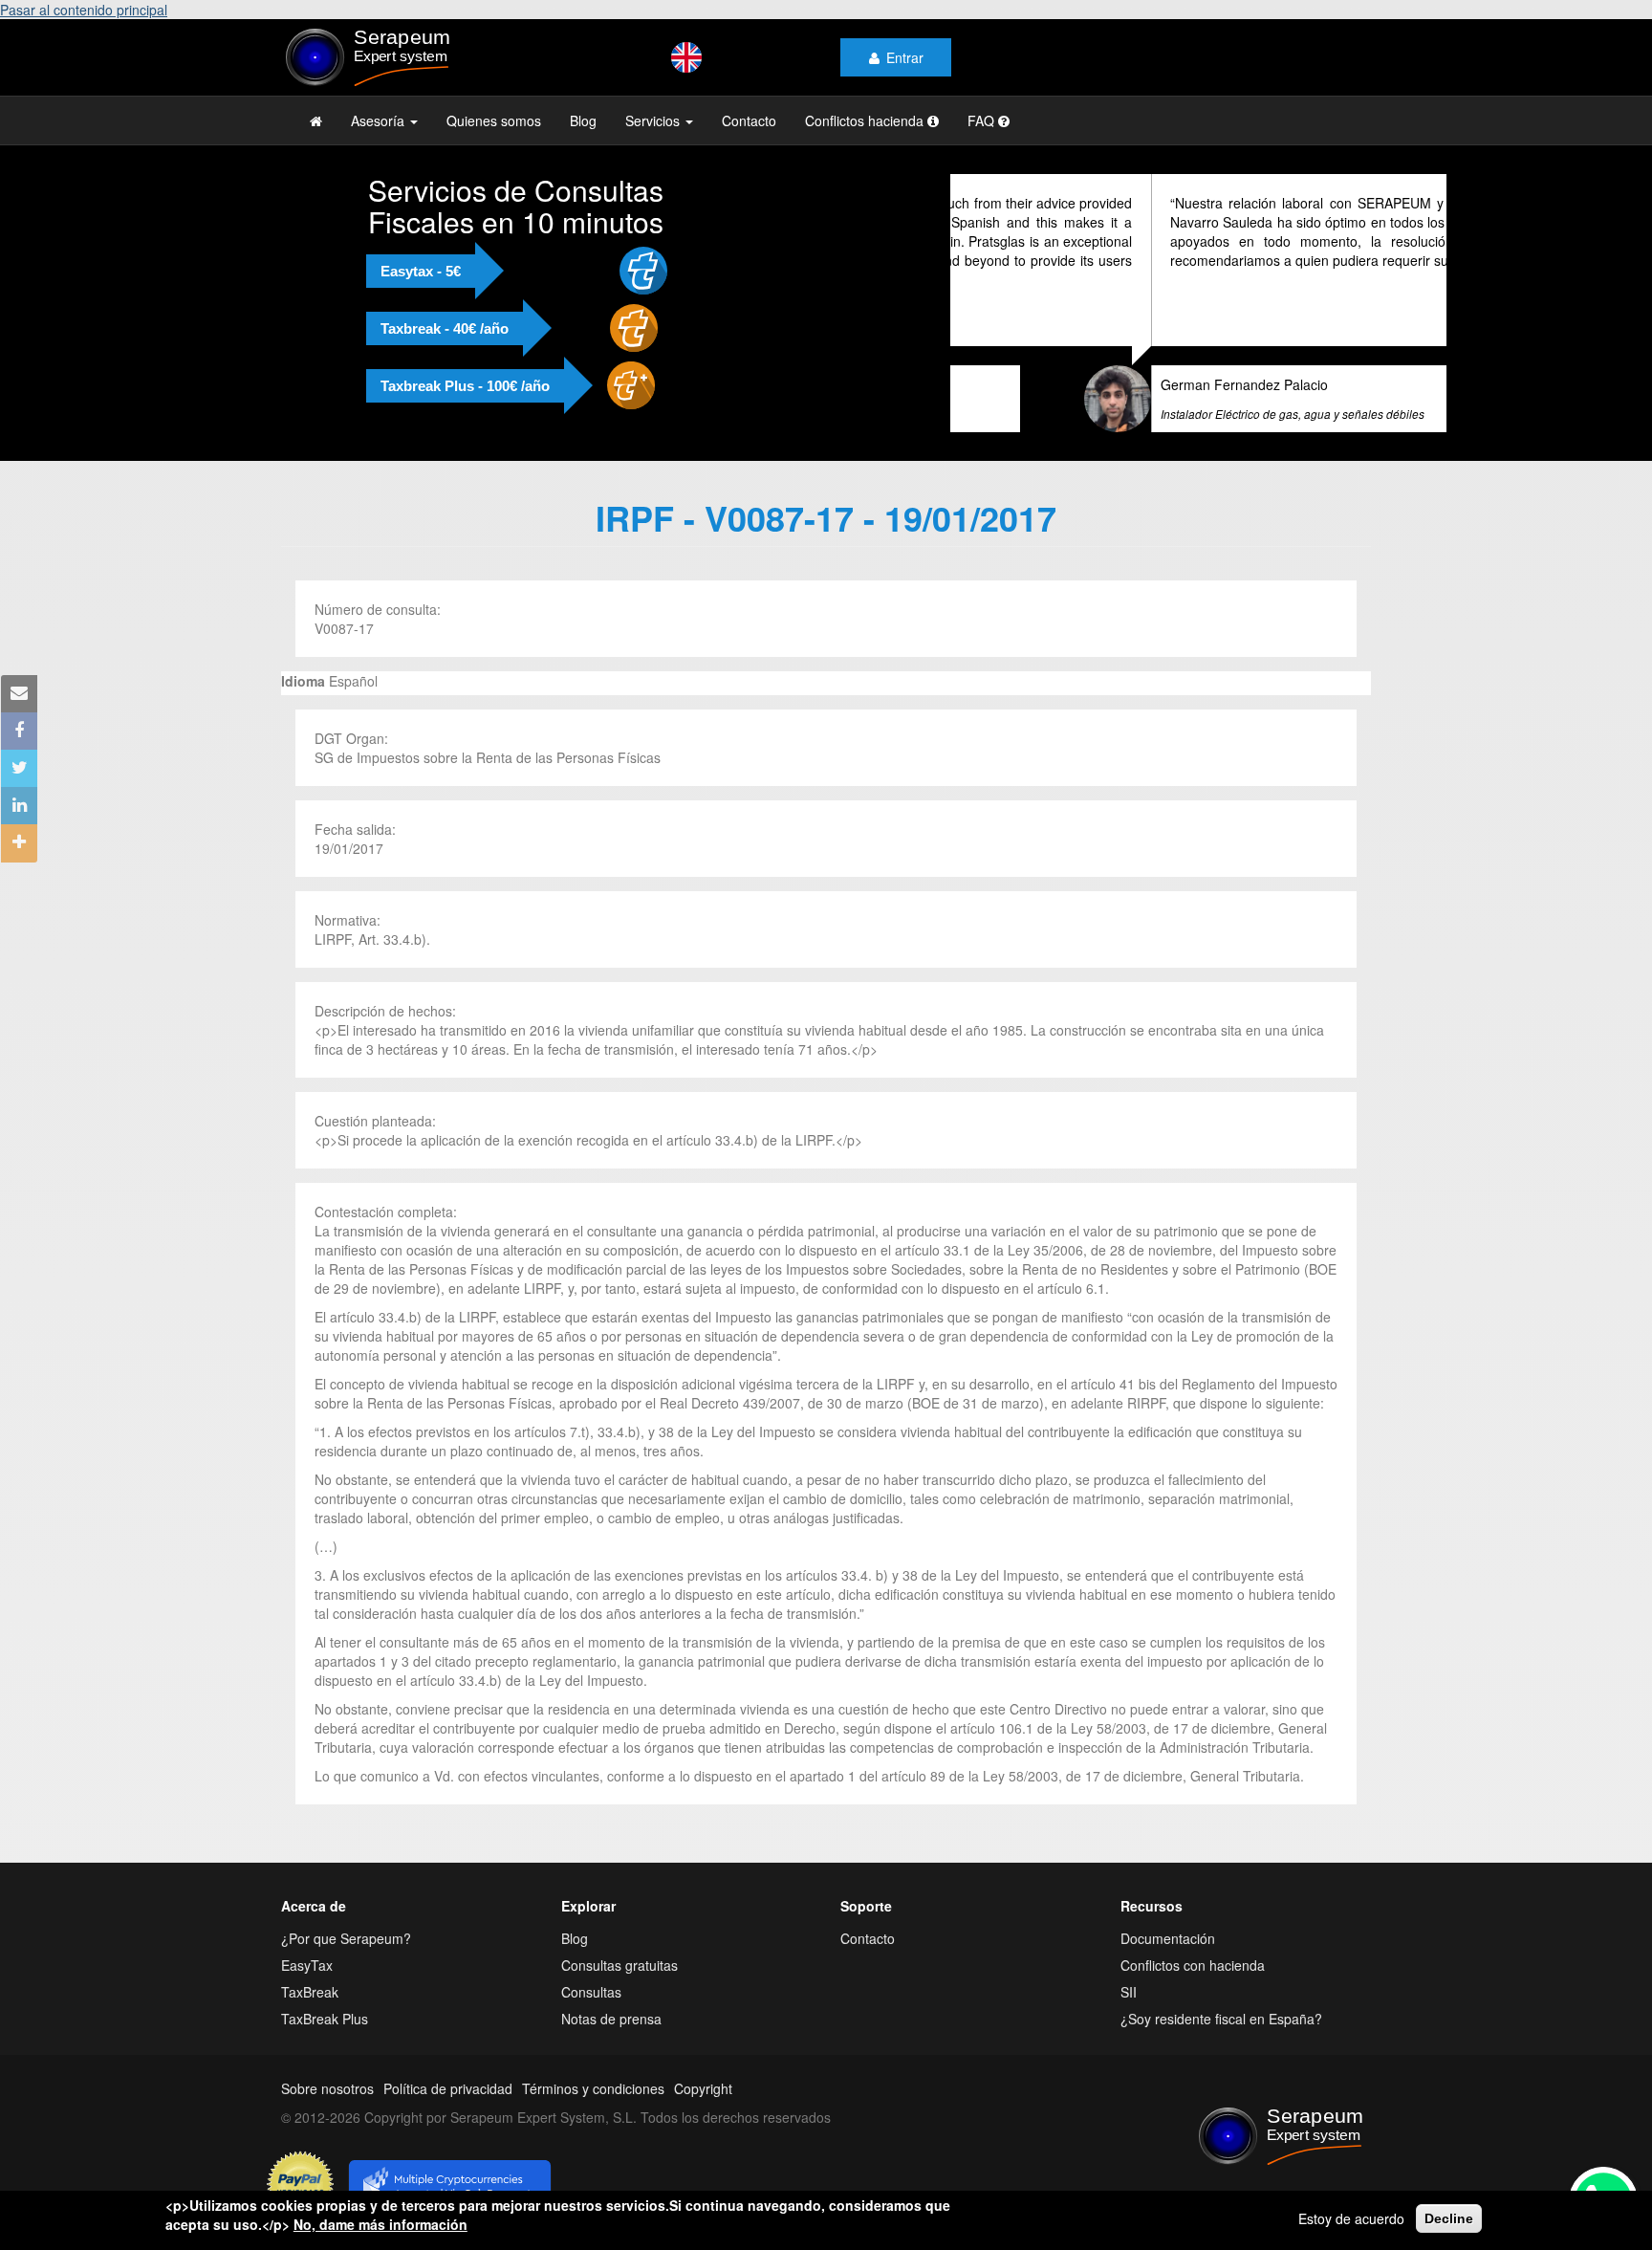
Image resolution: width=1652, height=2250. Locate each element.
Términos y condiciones (593, 2088)
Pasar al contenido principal (84, 10)
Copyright (703, 2088)
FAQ (983, 120)
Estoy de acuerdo (1351, 2218)
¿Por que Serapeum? (346, 1938)
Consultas (591, 1992)
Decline (1449, 2218)
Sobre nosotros (327, 2088)
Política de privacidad (448, 2088)
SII (1129, 1992)
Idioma (303, 681)
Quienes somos (494, 120)
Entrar (905, 57)
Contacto (749, 120)
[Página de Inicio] (316, 120)
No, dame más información (380, 2224)
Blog (583, 120)
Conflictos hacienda (866, 120)
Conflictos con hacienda (1193, 1965)
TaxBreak (310, 1992)
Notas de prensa (611, 2019)
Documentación (1168, 1938)
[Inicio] (407, 57)
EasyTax (307, 1965)
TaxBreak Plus (325, 2019)
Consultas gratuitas (619, 1965)
